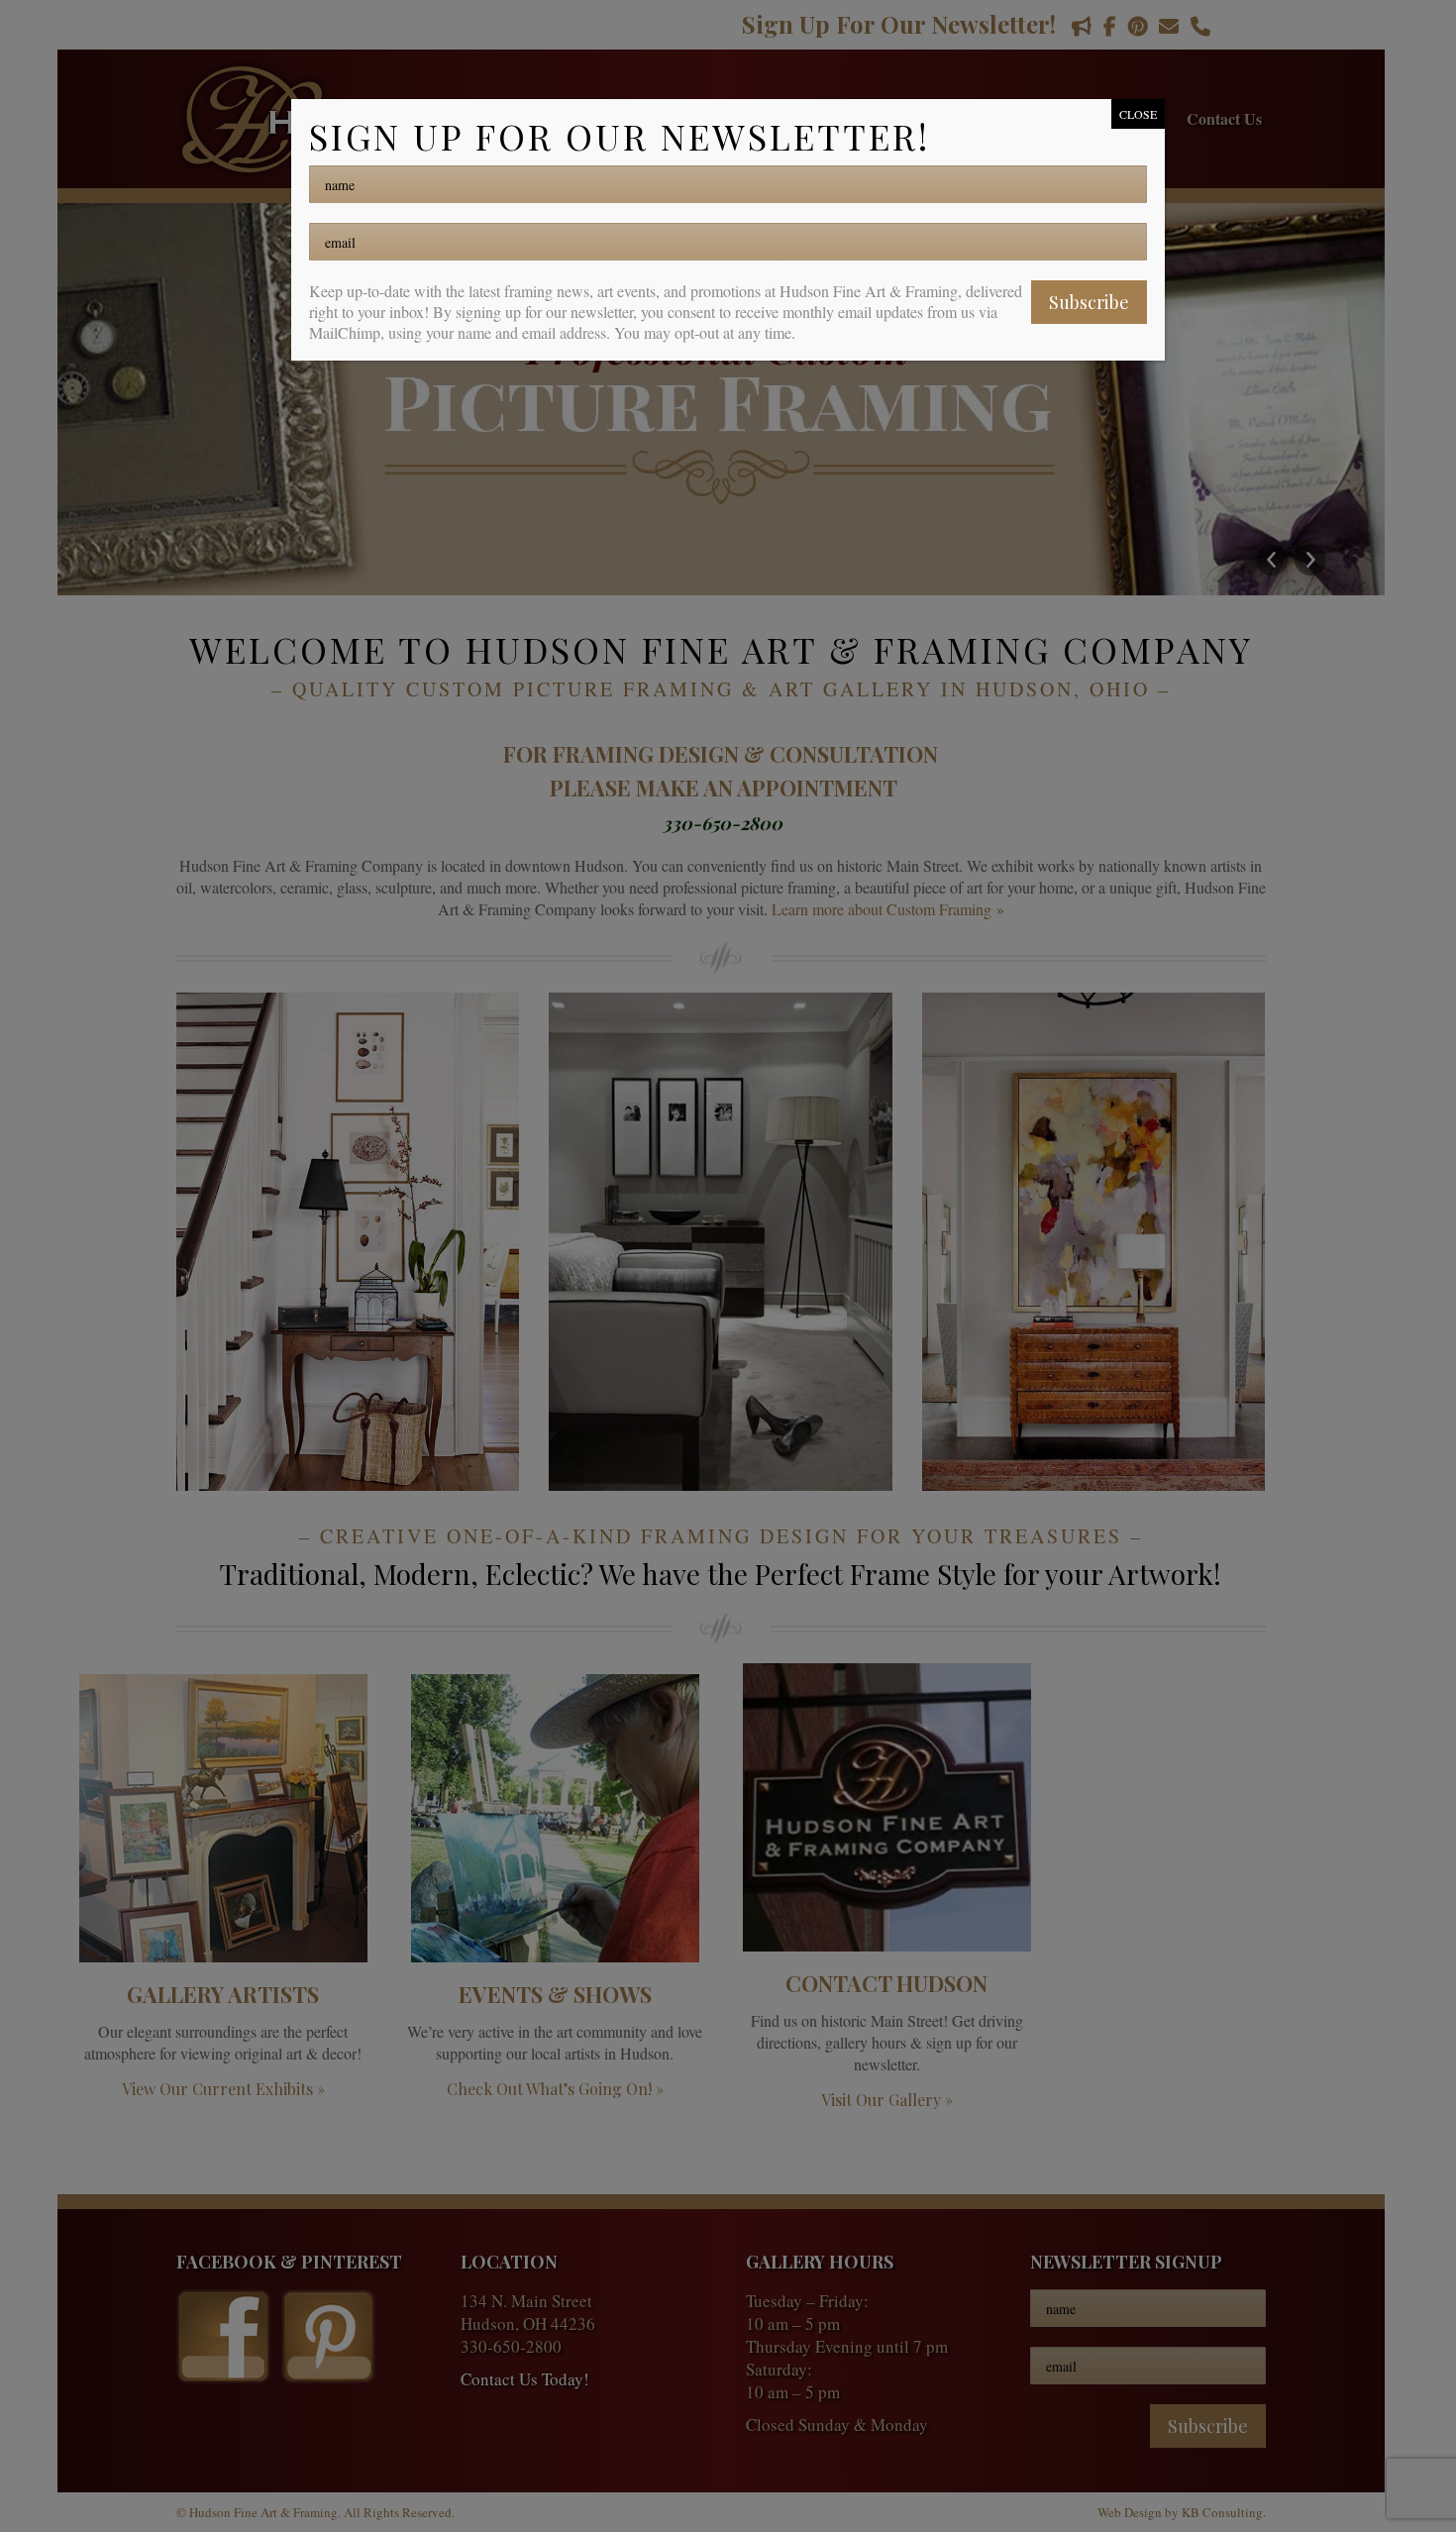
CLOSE (1138, 114)
